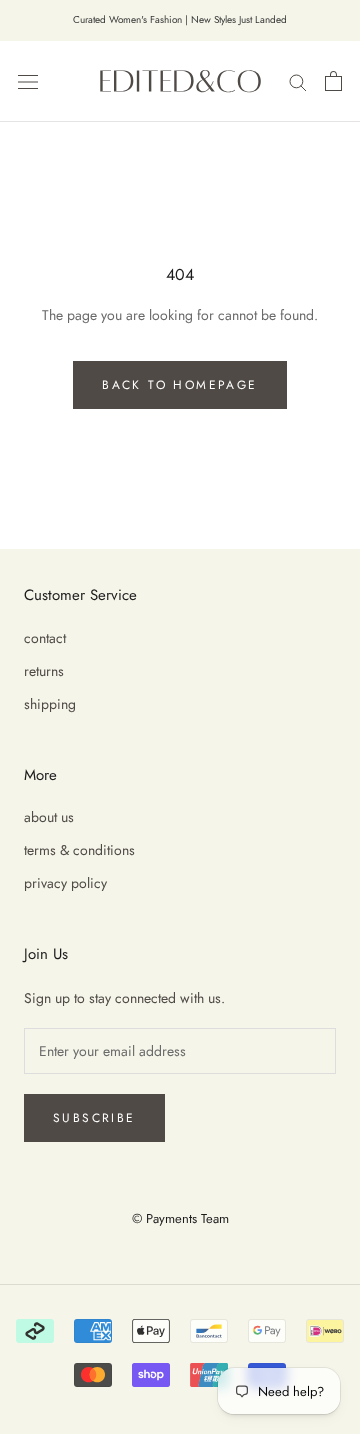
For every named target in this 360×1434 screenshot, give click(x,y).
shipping (50, 704)
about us (49, 817)
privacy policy (65, 883)
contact (45, 638)
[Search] (298, 80)
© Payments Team (180, 1218)
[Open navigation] (28, 81)
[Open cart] (333, 81)
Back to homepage (179, 385)
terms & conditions (79, 850)
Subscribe (94, 1118)
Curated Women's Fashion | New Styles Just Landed (180, 19)
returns (44, 671)
